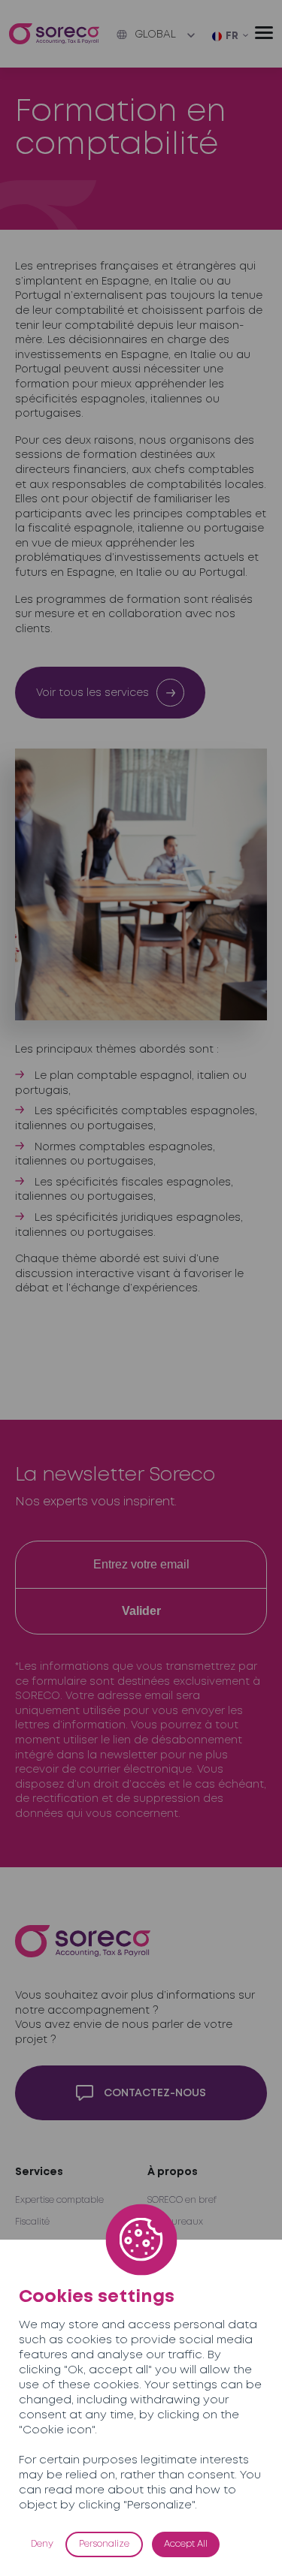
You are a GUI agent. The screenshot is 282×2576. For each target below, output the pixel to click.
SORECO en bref (182, 2200)
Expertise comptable (59, 2200)
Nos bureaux (175, 2222)
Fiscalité (32, 2222)
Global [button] (155, 35)
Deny (42, 2544)
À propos (173, 2172)
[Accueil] (54, 34)
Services (39, 2172)
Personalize (104, 2544)
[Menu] (264, 33)
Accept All (186, 2544)
